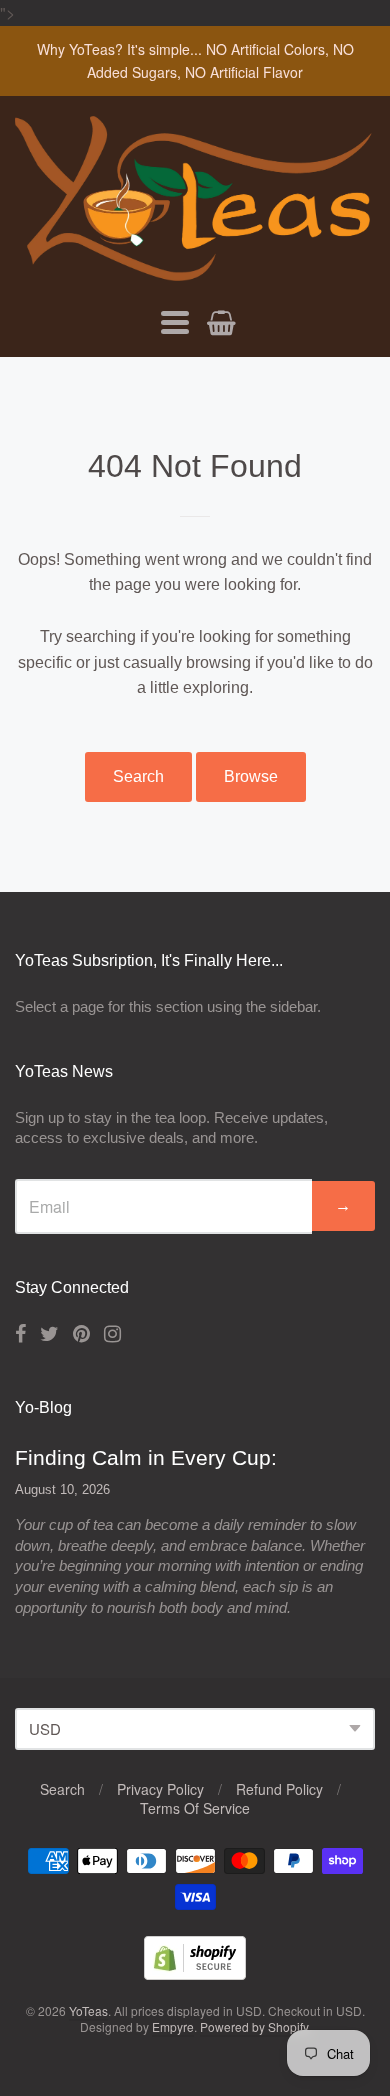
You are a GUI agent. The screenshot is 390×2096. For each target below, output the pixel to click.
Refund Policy (279, 1789)
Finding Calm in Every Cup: (146, 1457)
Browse (251, 776)
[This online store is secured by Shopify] (195, 1973)
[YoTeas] (195, 270)
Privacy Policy (160, 1789)
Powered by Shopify (254, 2026)
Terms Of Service (195, 1808)
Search (138, 776)
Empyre (173, 2026)
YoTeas (88, 2010)
